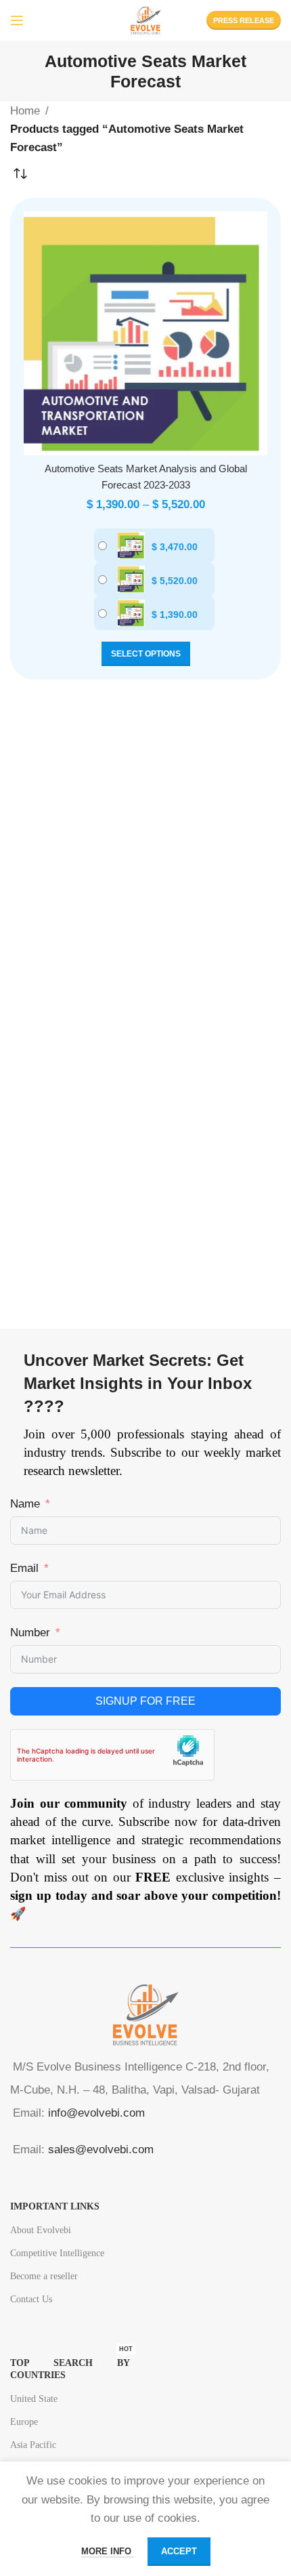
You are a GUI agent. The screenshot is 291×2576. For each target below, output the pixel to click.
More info (108, 2551)
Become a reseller (44, 2276)
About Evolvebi (41, 2230)
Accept (179, 2551)
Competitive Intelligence (57, 2253)
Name (25, 1504)
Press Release (244, 20)
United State (34, 2399)
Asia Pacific (33, 2445)
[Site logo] (145, 19)
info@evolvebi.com (96, 2113)
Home (25, 111)
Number (30, 1633)
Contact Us (31, 2299)
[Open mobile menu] (17, 20)
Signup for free (145, 1701)
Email (24, 1568)
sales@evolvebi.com (101, 2149)
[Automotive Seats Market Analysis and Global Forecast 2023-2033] (145, 333)
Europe (24, 2422)
